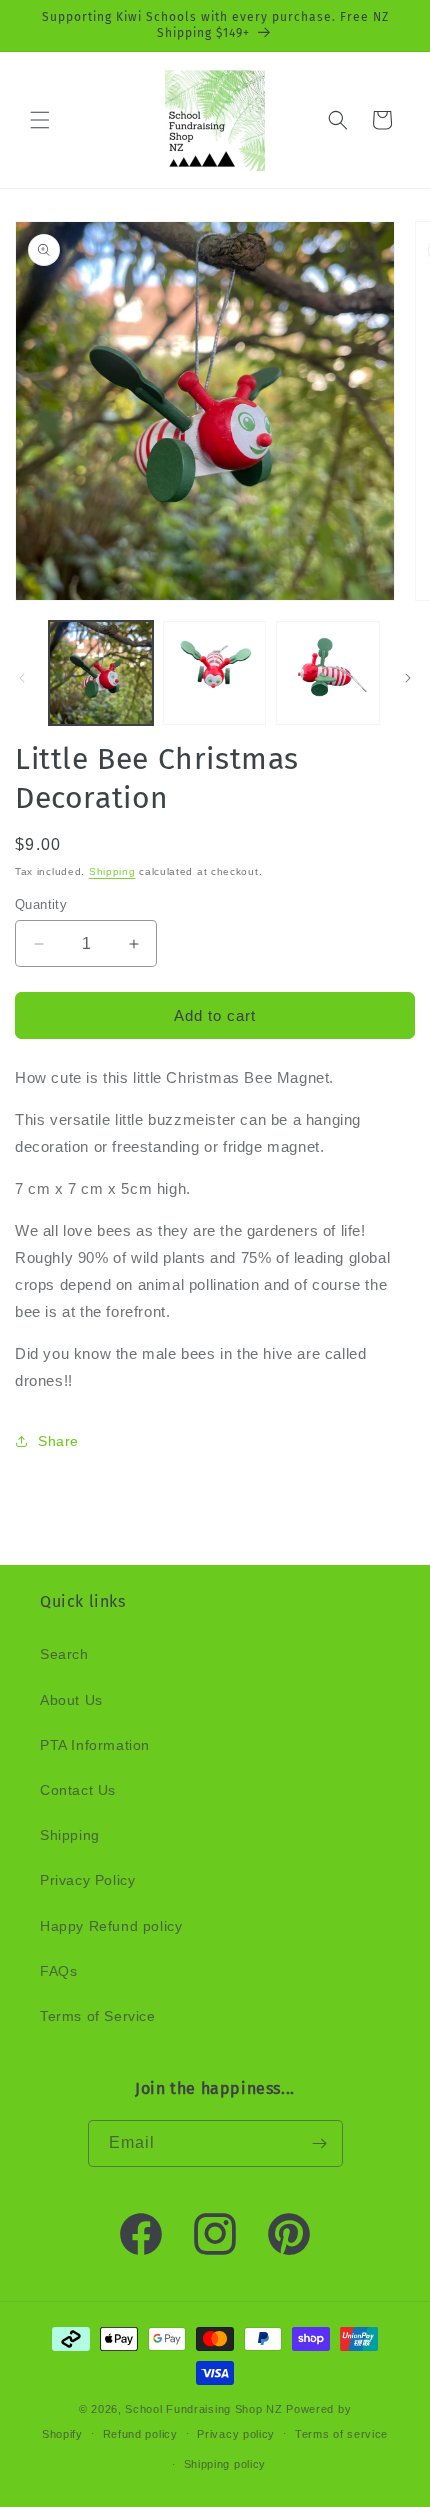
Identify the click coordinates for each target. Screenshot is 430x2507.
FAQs (58, 1971)
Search (64, 1654)
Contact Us (78, 1790)
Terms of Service (98, 2016)
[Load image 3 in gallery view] (328, 673)
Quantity (41, 904)
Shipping (112, 871)
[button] (40, 120)
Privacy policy (236, 2434)
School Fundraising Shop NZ (203, 2409)
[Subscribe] (320, 2143)
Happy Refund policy (111, 1926)
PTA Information (95, 1745)
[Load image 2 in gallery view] (215, 673)
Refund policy (140, 2434)
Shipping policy (225, 2464)
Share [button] (58, 1441)
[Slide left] (22, 678)
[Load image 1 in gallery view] (101, 673)
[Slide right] (408, 678)
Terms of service (341, 2434)
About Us (71, 1700)
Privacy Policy (87, 1880)
